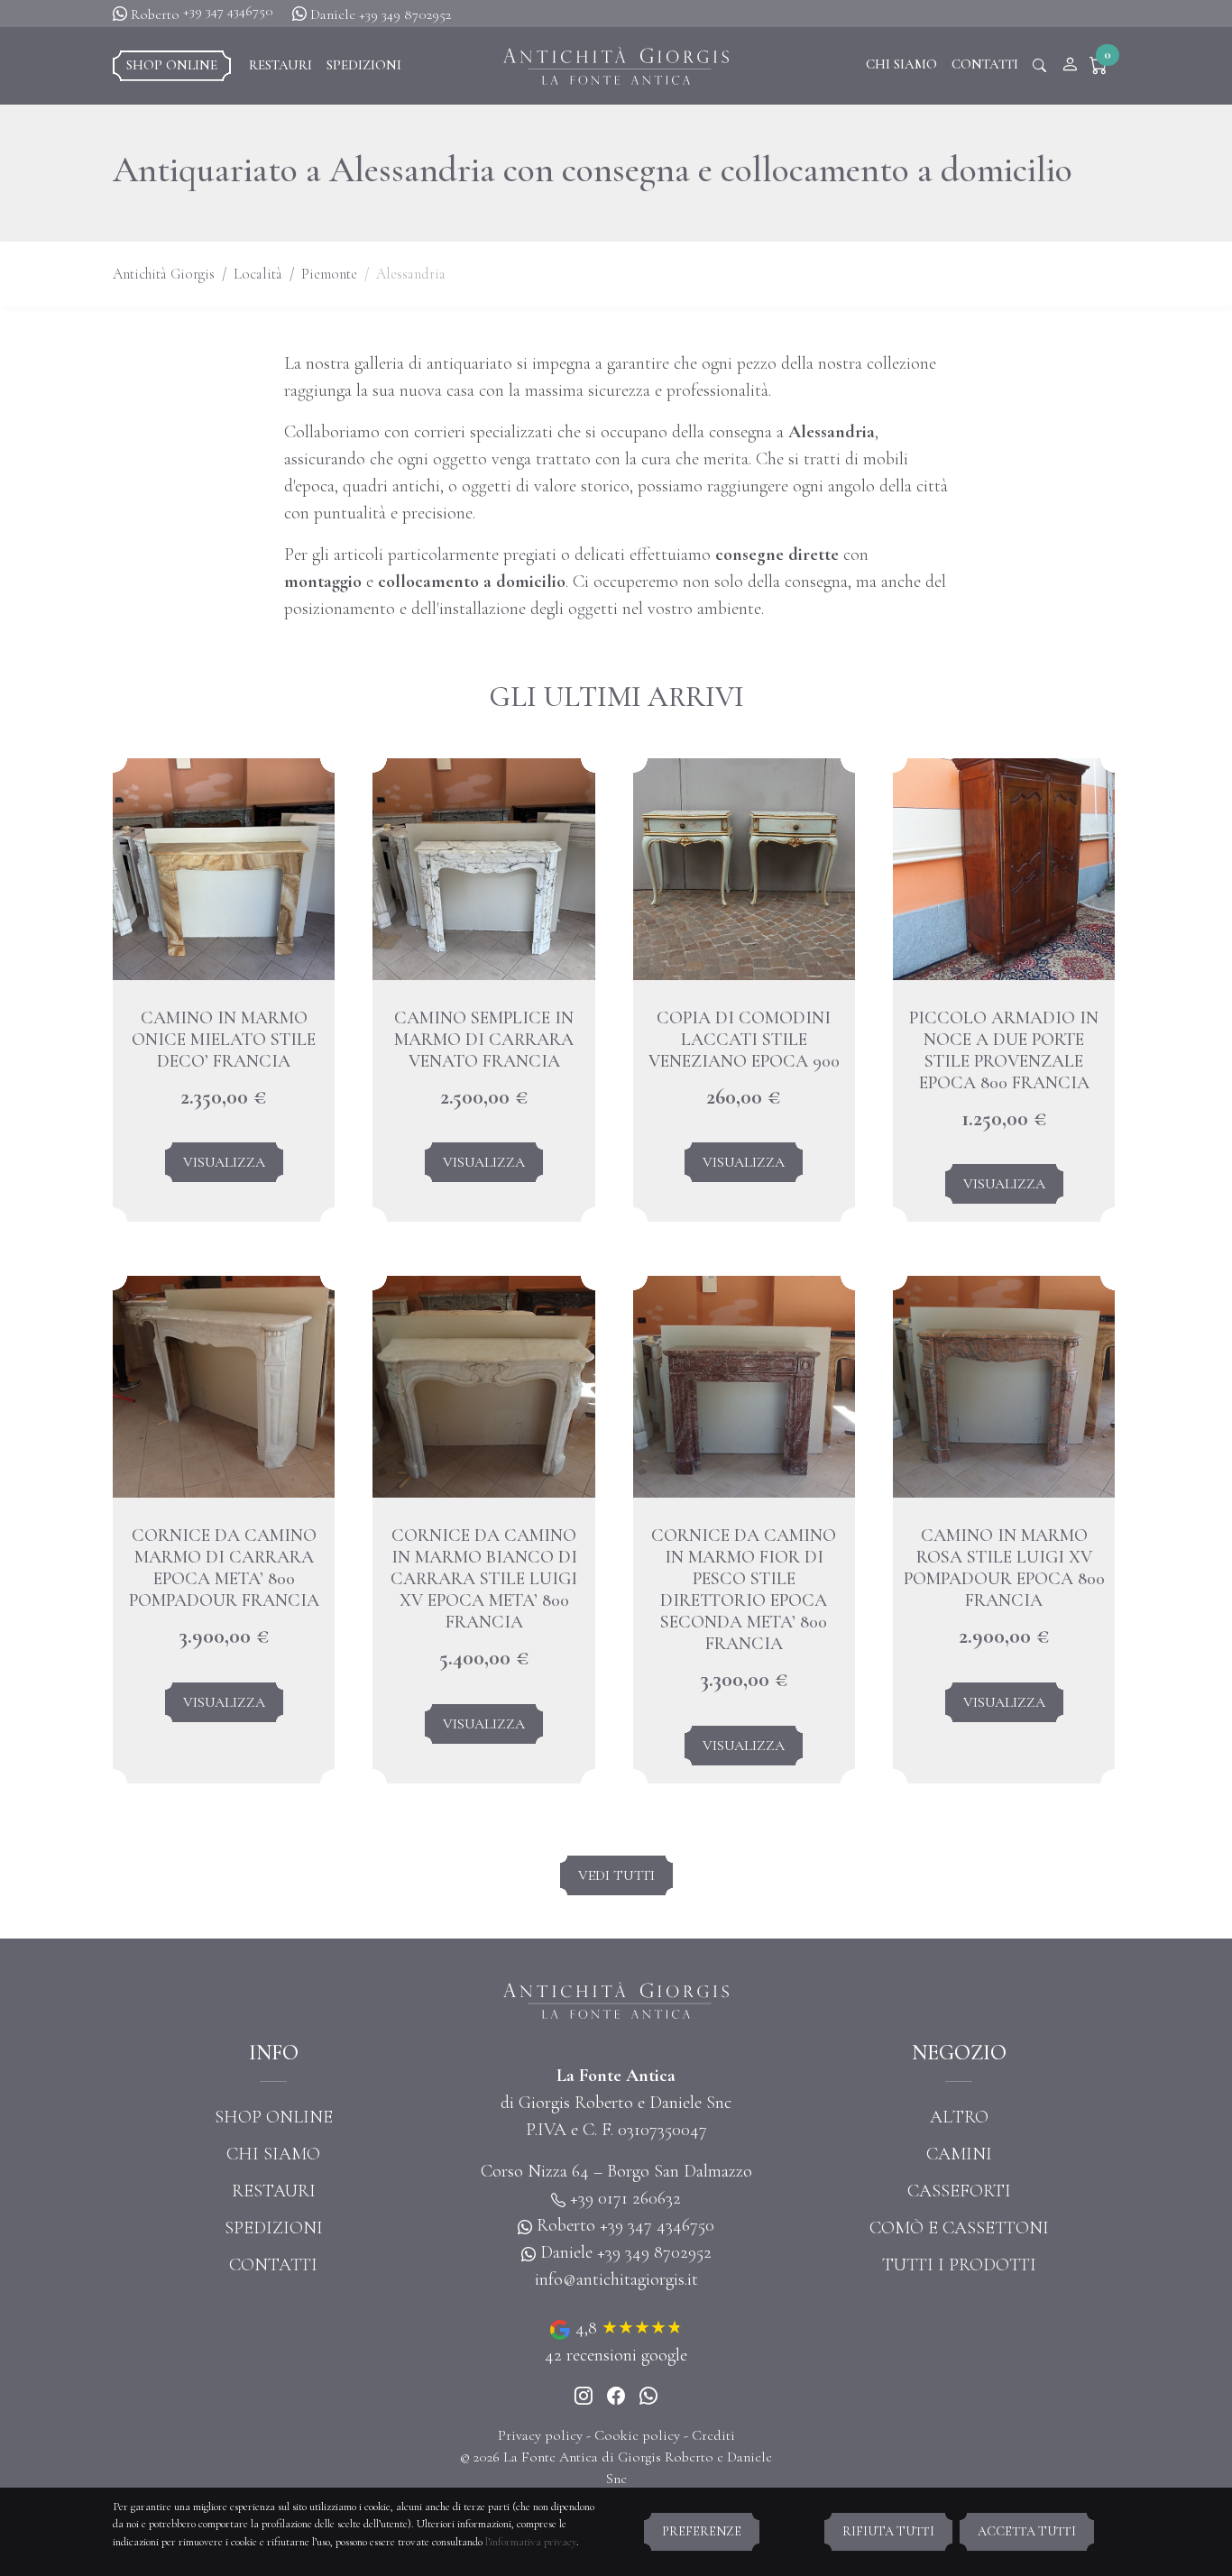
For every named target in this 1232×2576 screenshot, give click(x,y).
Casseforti (959, 2191)
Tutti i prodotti (959, 2265)
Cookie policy (637, 2435)
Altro (959, 2117)
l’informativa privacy (531, 2542)
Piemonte (329, 274)
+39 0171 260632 (625, 2198)
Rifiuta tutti (888, 2531)
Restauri (280, 65)
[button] (1103, 66)
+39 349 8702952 (405, 14)
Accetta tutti (1027, 2531)
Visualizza (224, 1162)
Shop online (172, 65)
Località (258, 274)
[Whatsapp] (648, 2397)
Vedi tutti (616, 1875)
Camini (959, 2154)
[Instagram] (584, 2397)
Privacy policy (540, 2435)
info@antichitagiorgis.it (616, 2279)
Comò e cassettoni (959, 2228)
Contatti (985, 64)
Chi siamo (901, 64)
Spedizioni (364, 65)
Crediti (713, 2435)
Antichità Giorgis (164, 274)
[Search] (1039, 65)
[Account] (1070, 66)
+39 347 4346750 (228, 11)
